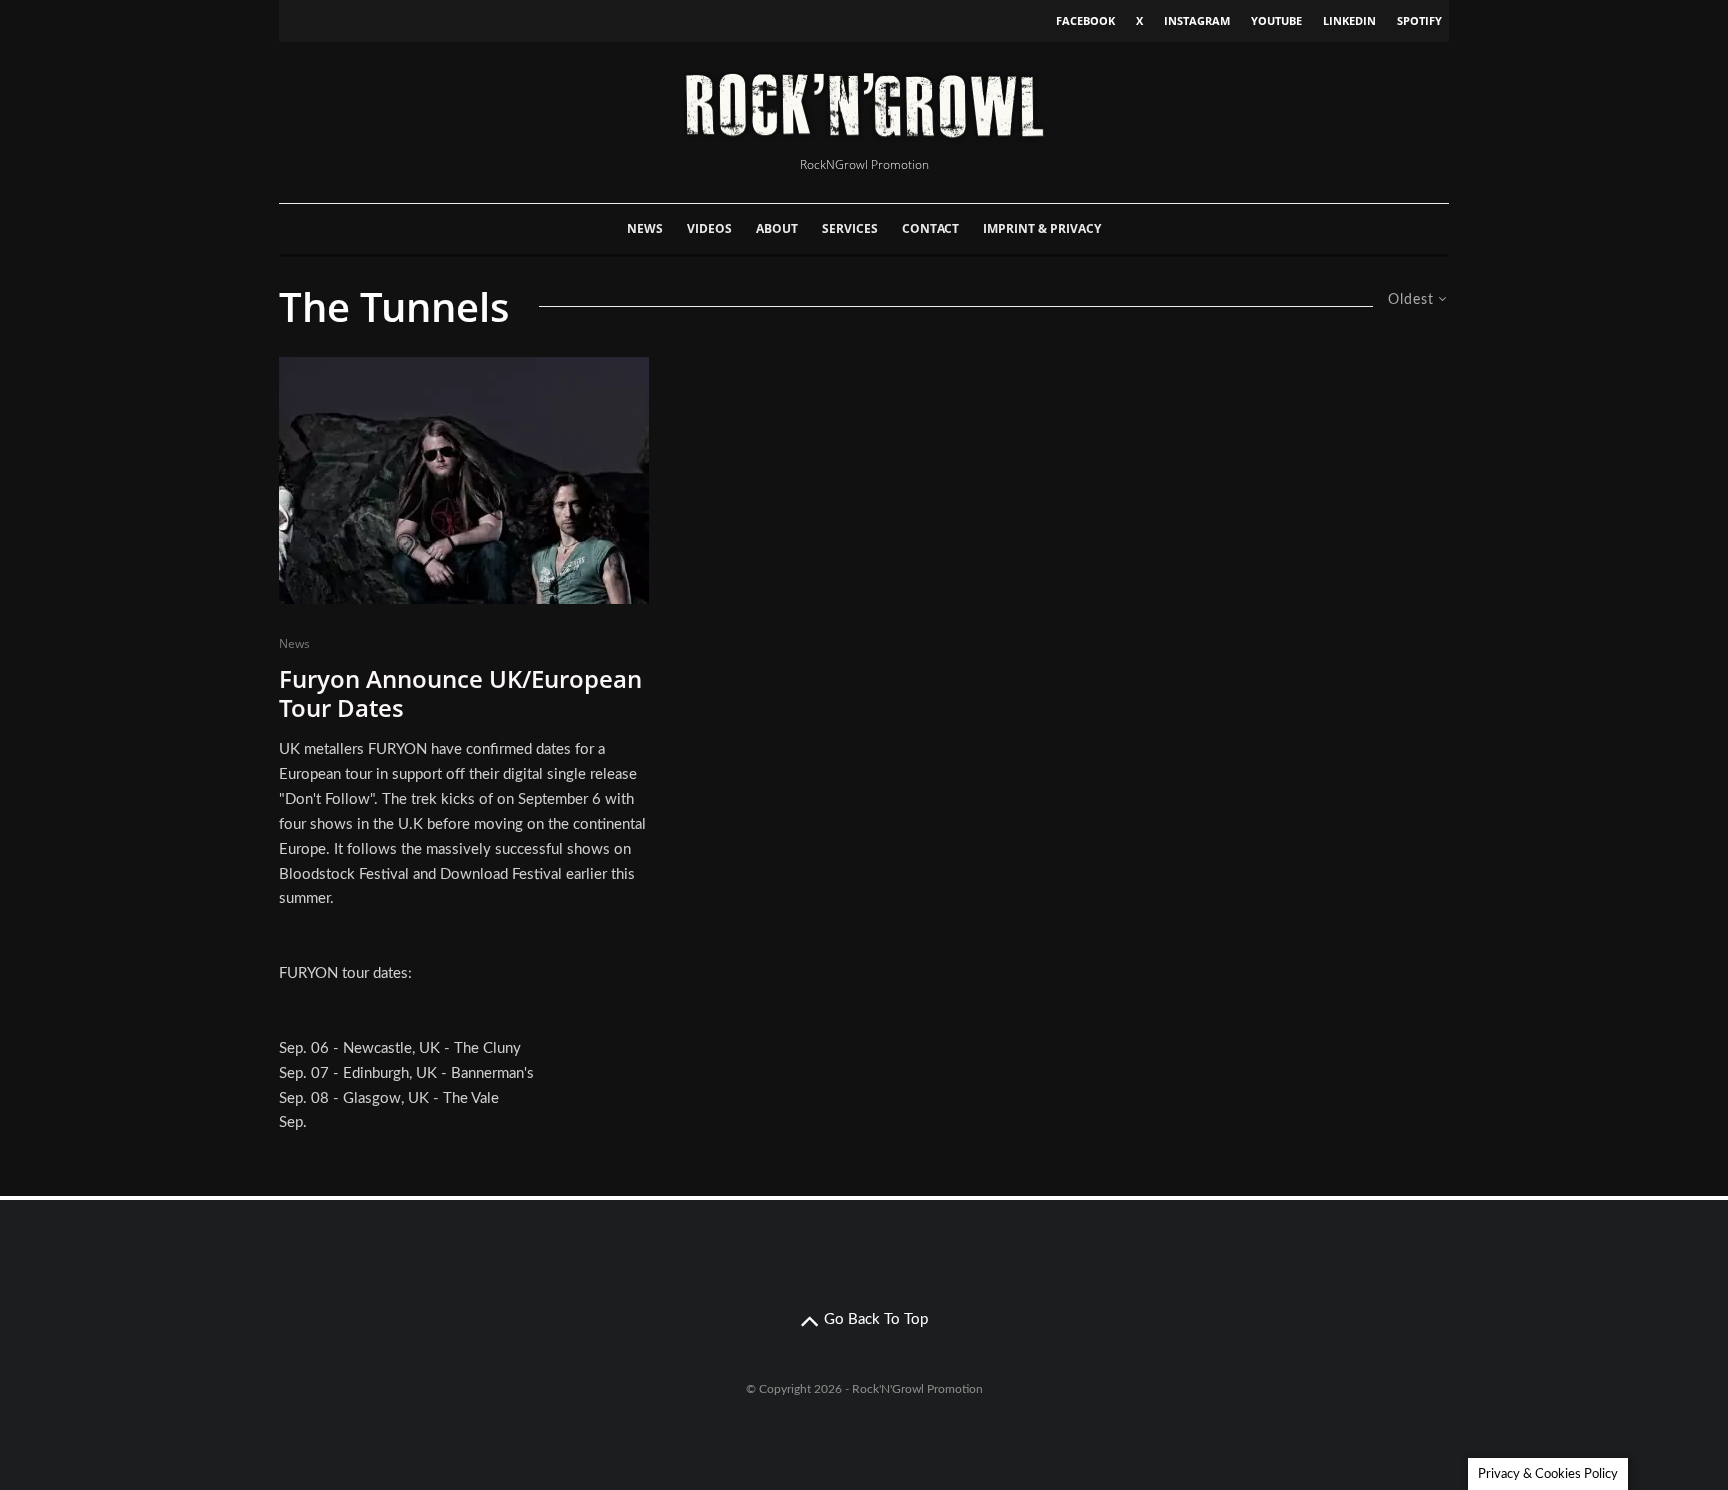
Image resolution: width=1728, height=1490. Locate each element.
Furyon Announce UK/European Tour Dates (460, 694)
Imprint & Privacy (1042, 228)
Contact (930, 228)
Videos (709, 228)
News (645, 228)
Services (850, 228)
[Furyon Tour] (464, 480)
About (777, 228)
